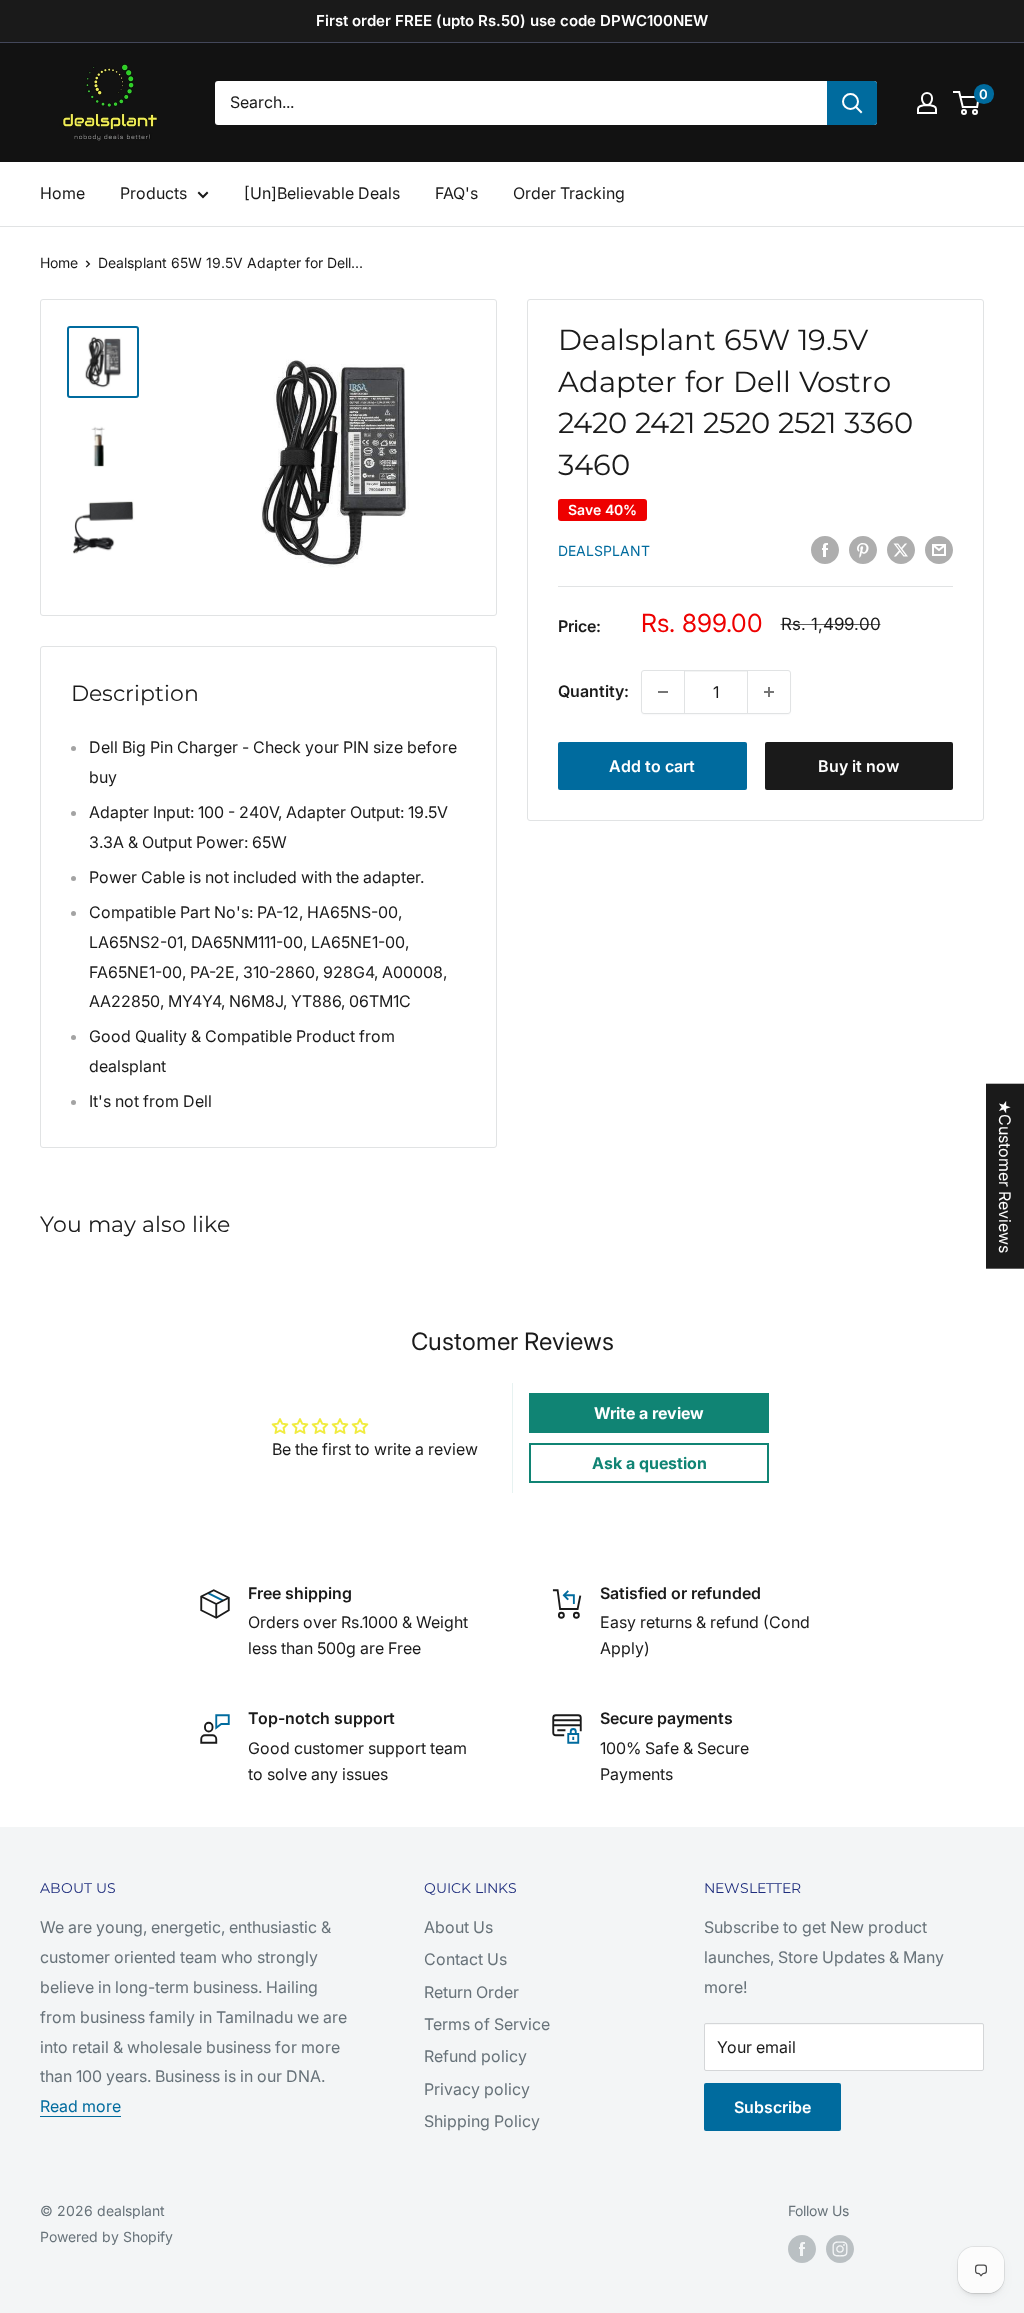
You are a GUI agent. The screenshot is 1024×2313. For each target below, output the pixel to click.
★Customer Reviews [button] (1005, 1175)
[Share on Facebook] (825, 549)
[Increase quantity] (769, 692)
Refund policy (475, 2056)
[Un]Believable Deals (322, 193)
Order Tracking (569, 193)
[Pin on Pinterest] (863, 549)
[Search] (852, 103)
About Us (458, 1927)
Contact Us (465, 1959)
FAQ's (456, 193)
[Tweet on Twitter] (901, 549)
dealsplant (604, 550)
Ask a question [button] (649, 1463)
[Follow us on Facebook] (802, 2249)
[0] (967, 103)
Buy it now (858, 766)
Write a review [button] (649, 1413)
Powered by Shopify (106, 2236)
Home (62, 193)
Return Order (471, 1992)
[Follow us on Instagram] (840, 2249)
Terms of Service (487, 2024)
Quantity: (593, 691)
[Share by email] (939, 549)
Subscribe (772, 2107)
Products (153, 193)
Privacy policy (477, 2089)
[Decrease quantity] (663, 692)
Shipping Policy (482, 2121)
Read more (80, 2106)
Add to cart (652, 766)
